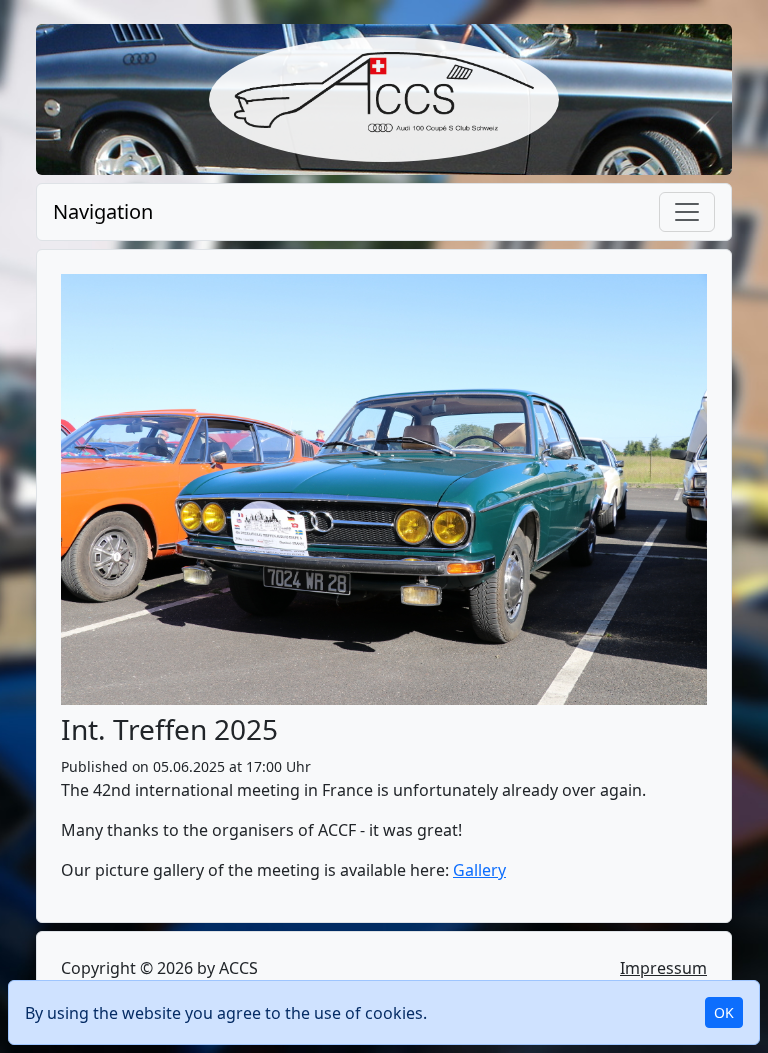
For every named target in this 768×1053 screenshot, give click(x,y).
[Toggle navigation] (687, 212)
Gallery (479, 870)
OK (724, 1012)
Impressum (663, 968)
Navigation (103, 211)
